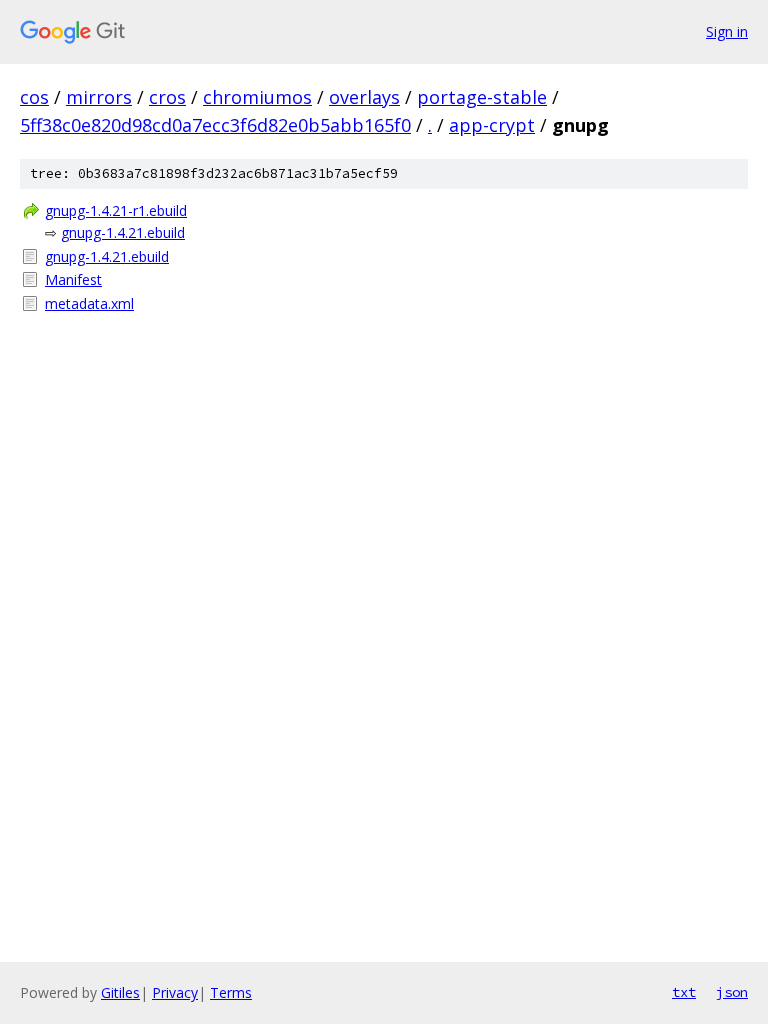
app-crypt (492, 125)
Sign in (727, 31)
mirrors (99, 97)
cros (167, 97)
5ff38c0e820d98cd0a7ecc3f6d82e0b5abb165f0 (215, 125)
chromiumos (257, 97)
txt (684, 992)
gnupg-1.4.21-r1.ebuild (116, 210)
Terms (231, 992)
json (732, 992)
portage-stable (482, 97)
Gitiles (120, 992)
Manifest (73, 279)
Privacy (175, 992)
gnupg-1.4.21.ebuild (123, 232)
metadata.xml (89, 303)
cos (34, 97)
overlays (364, 97)
